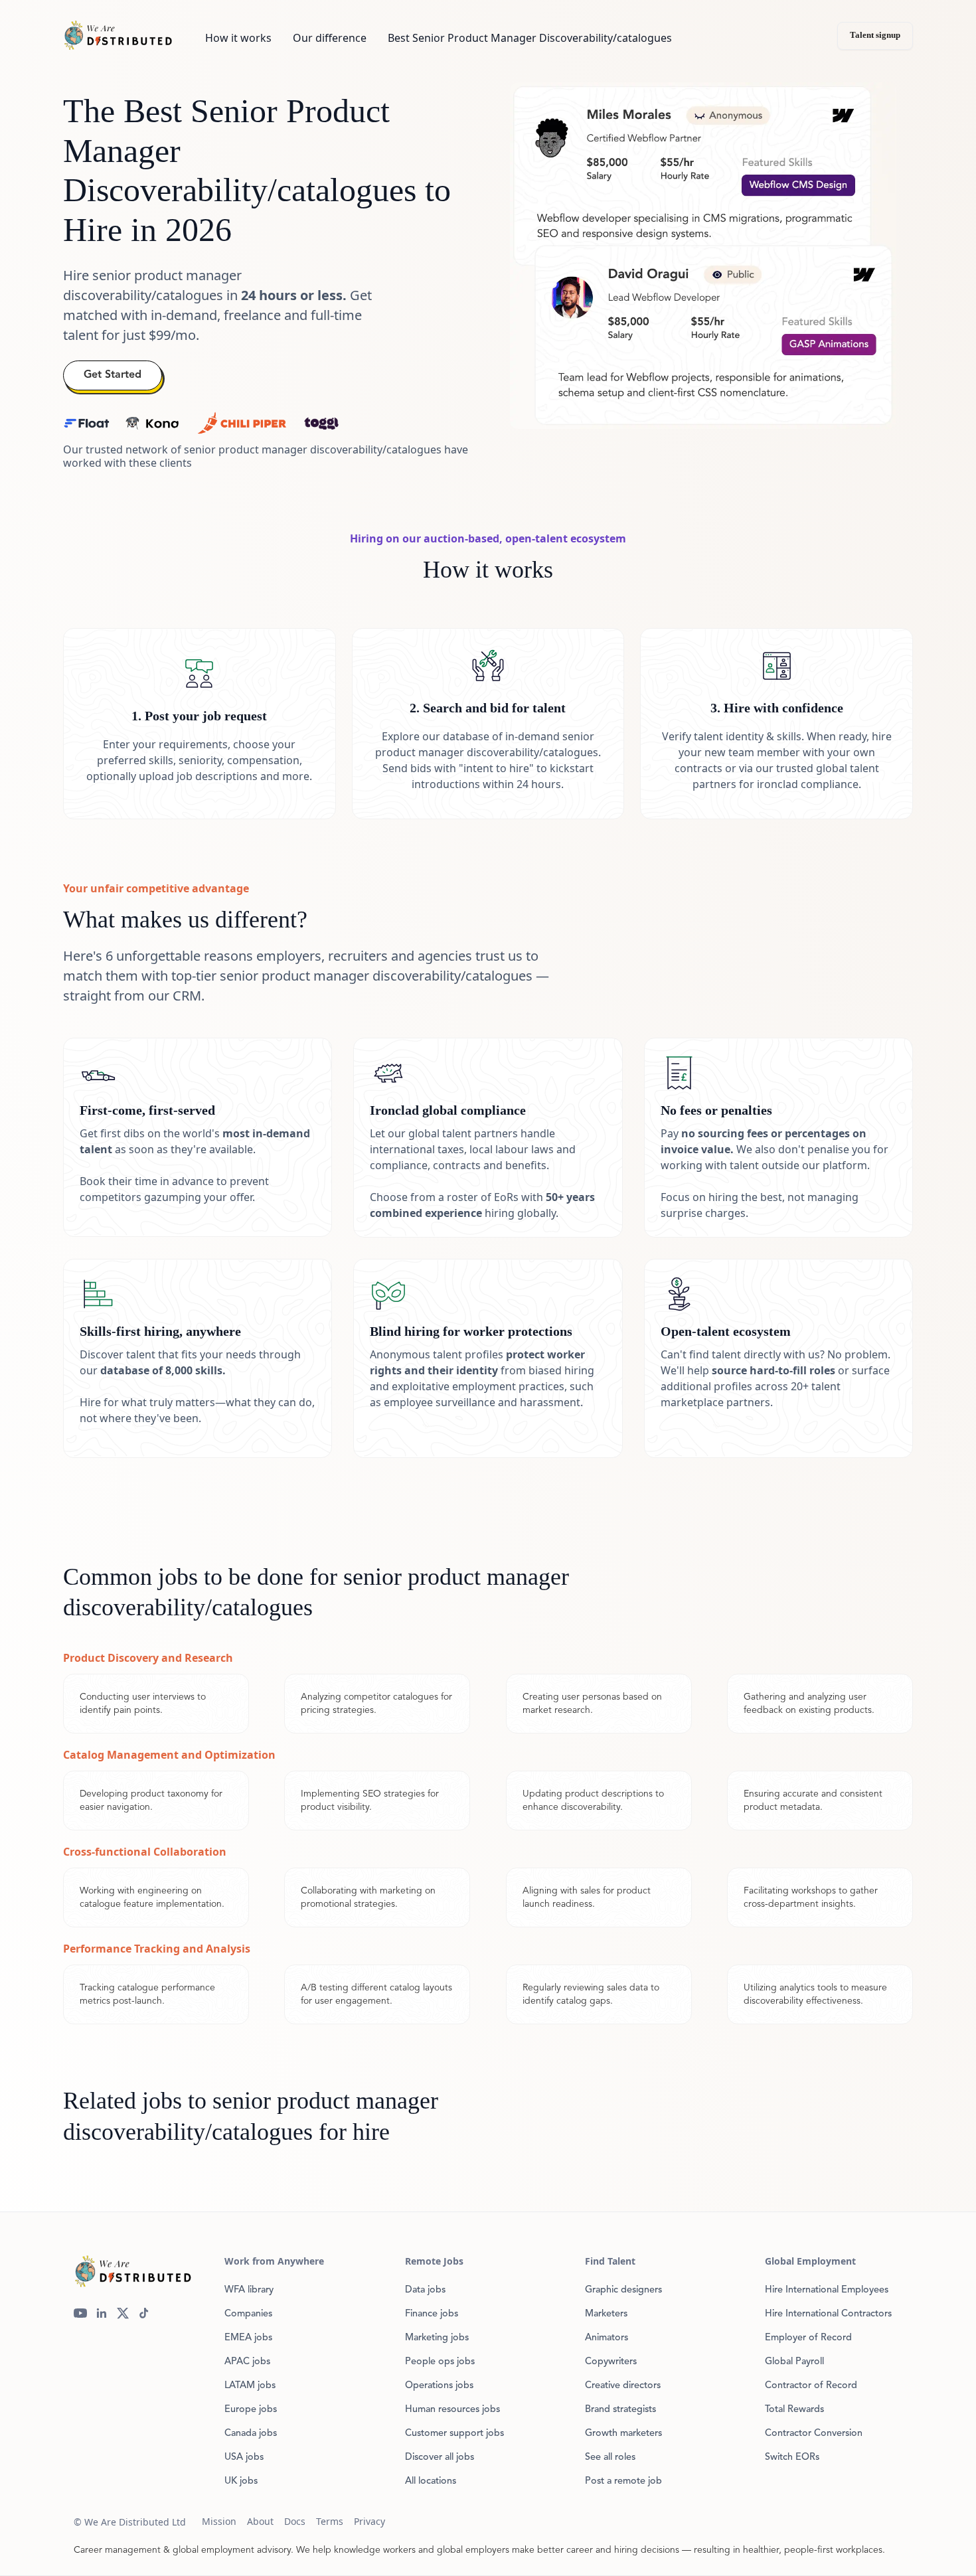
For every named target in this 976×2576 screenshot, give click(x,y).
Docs (295, 2521)
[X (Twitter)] (123, 2313)
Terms (330, 2521)
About (260, 2521)
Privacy (369, 2521)
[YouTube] (80, 2313)
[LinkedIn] (102, 2313)
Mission (219, 2521)
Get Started (113, 375)
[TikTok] (144, 2313)
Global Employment (810, 2261)
